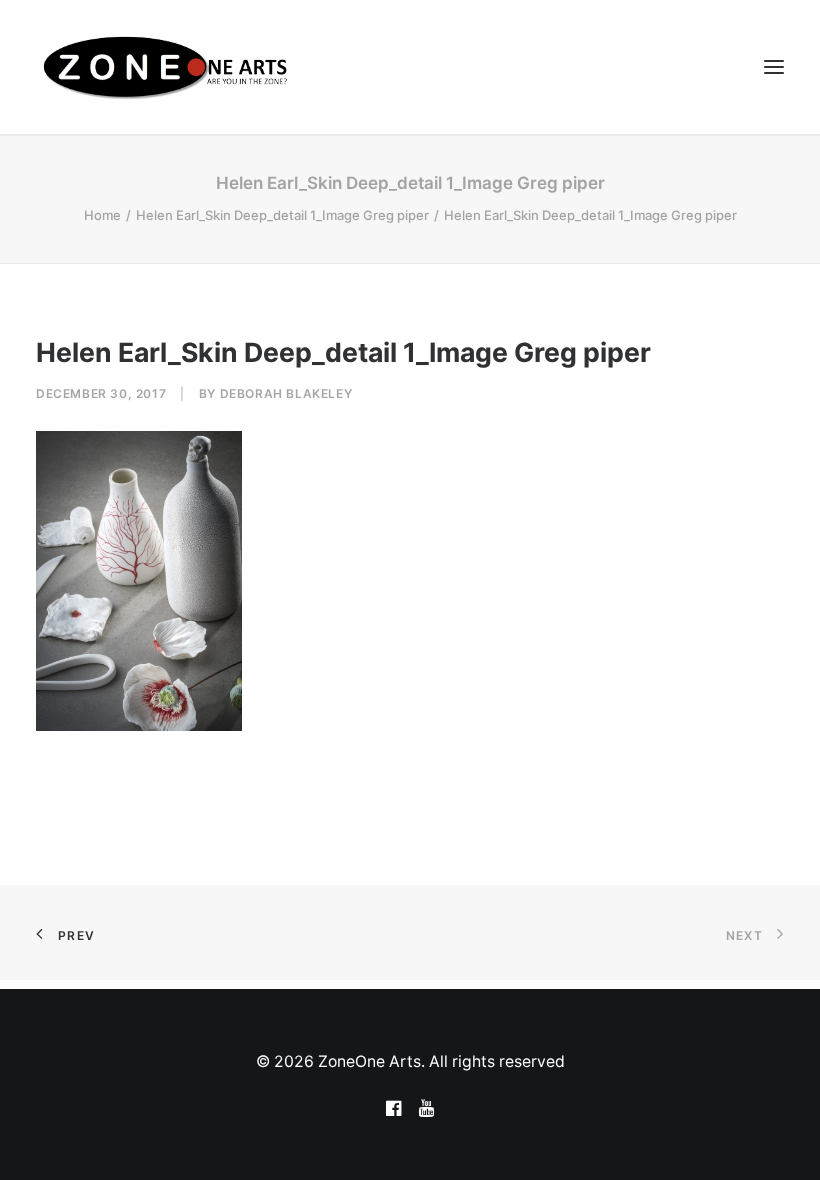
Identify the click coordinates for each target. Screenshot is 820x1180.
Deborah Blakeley (286, 393)
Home (102, 215)
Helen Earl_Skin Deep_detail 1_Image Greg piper (282, 215)
